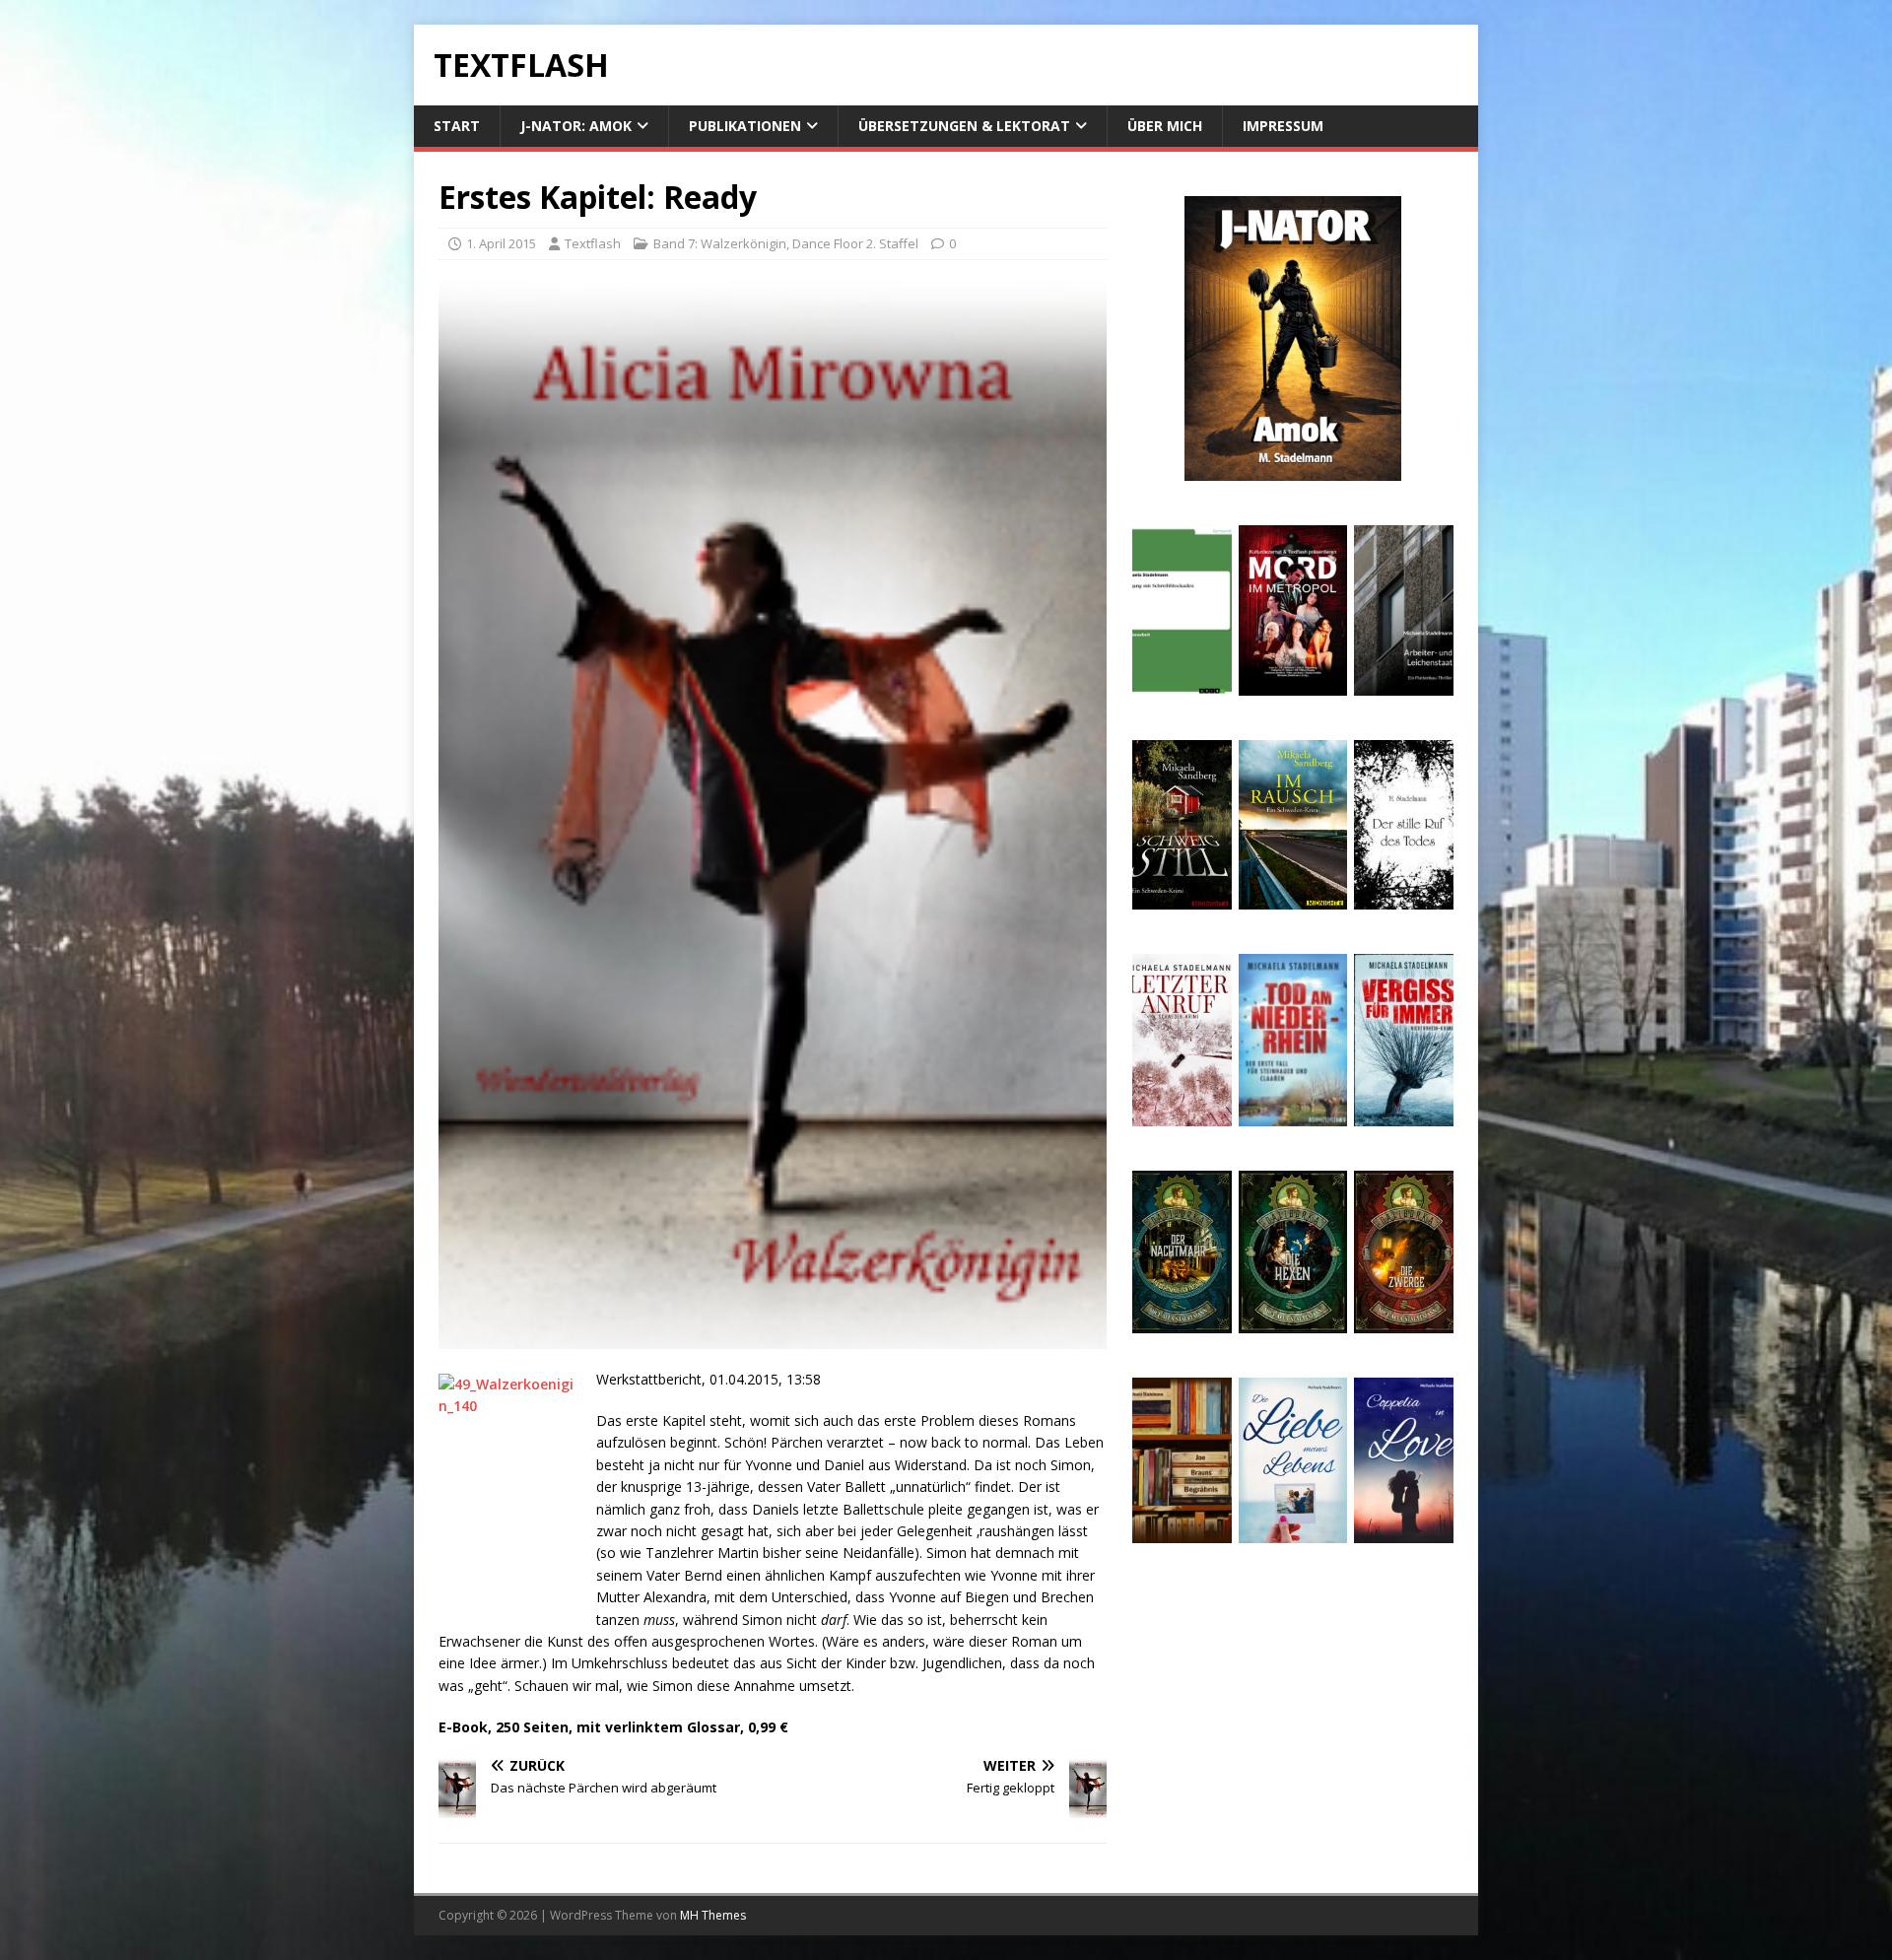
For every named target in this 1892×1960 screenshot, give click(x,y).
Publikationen (745, 126)
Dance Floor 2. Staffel (855, 243)
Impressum (1283, 126)
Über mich (1165, 126)
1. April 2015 (501, 243)
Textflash (593, 243)
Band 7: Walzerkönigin (720, 243)
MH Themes (713, 1915)
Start (457, 126)
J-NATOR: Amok (576, 126)
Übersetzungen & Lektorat (964, 126)
